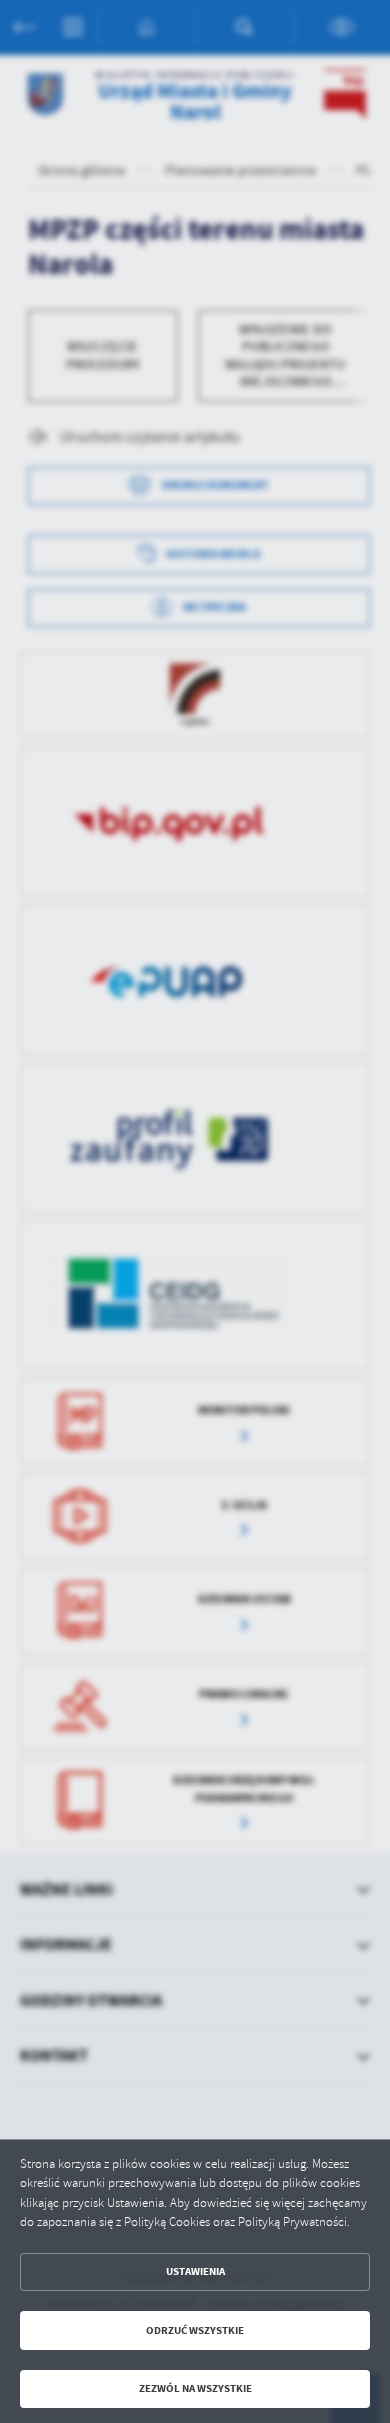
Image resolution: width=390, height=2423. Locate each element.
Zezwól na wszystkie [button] (195, 2388)
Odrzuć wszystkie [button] (195, 2330)
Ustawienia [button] (195, 2271)
